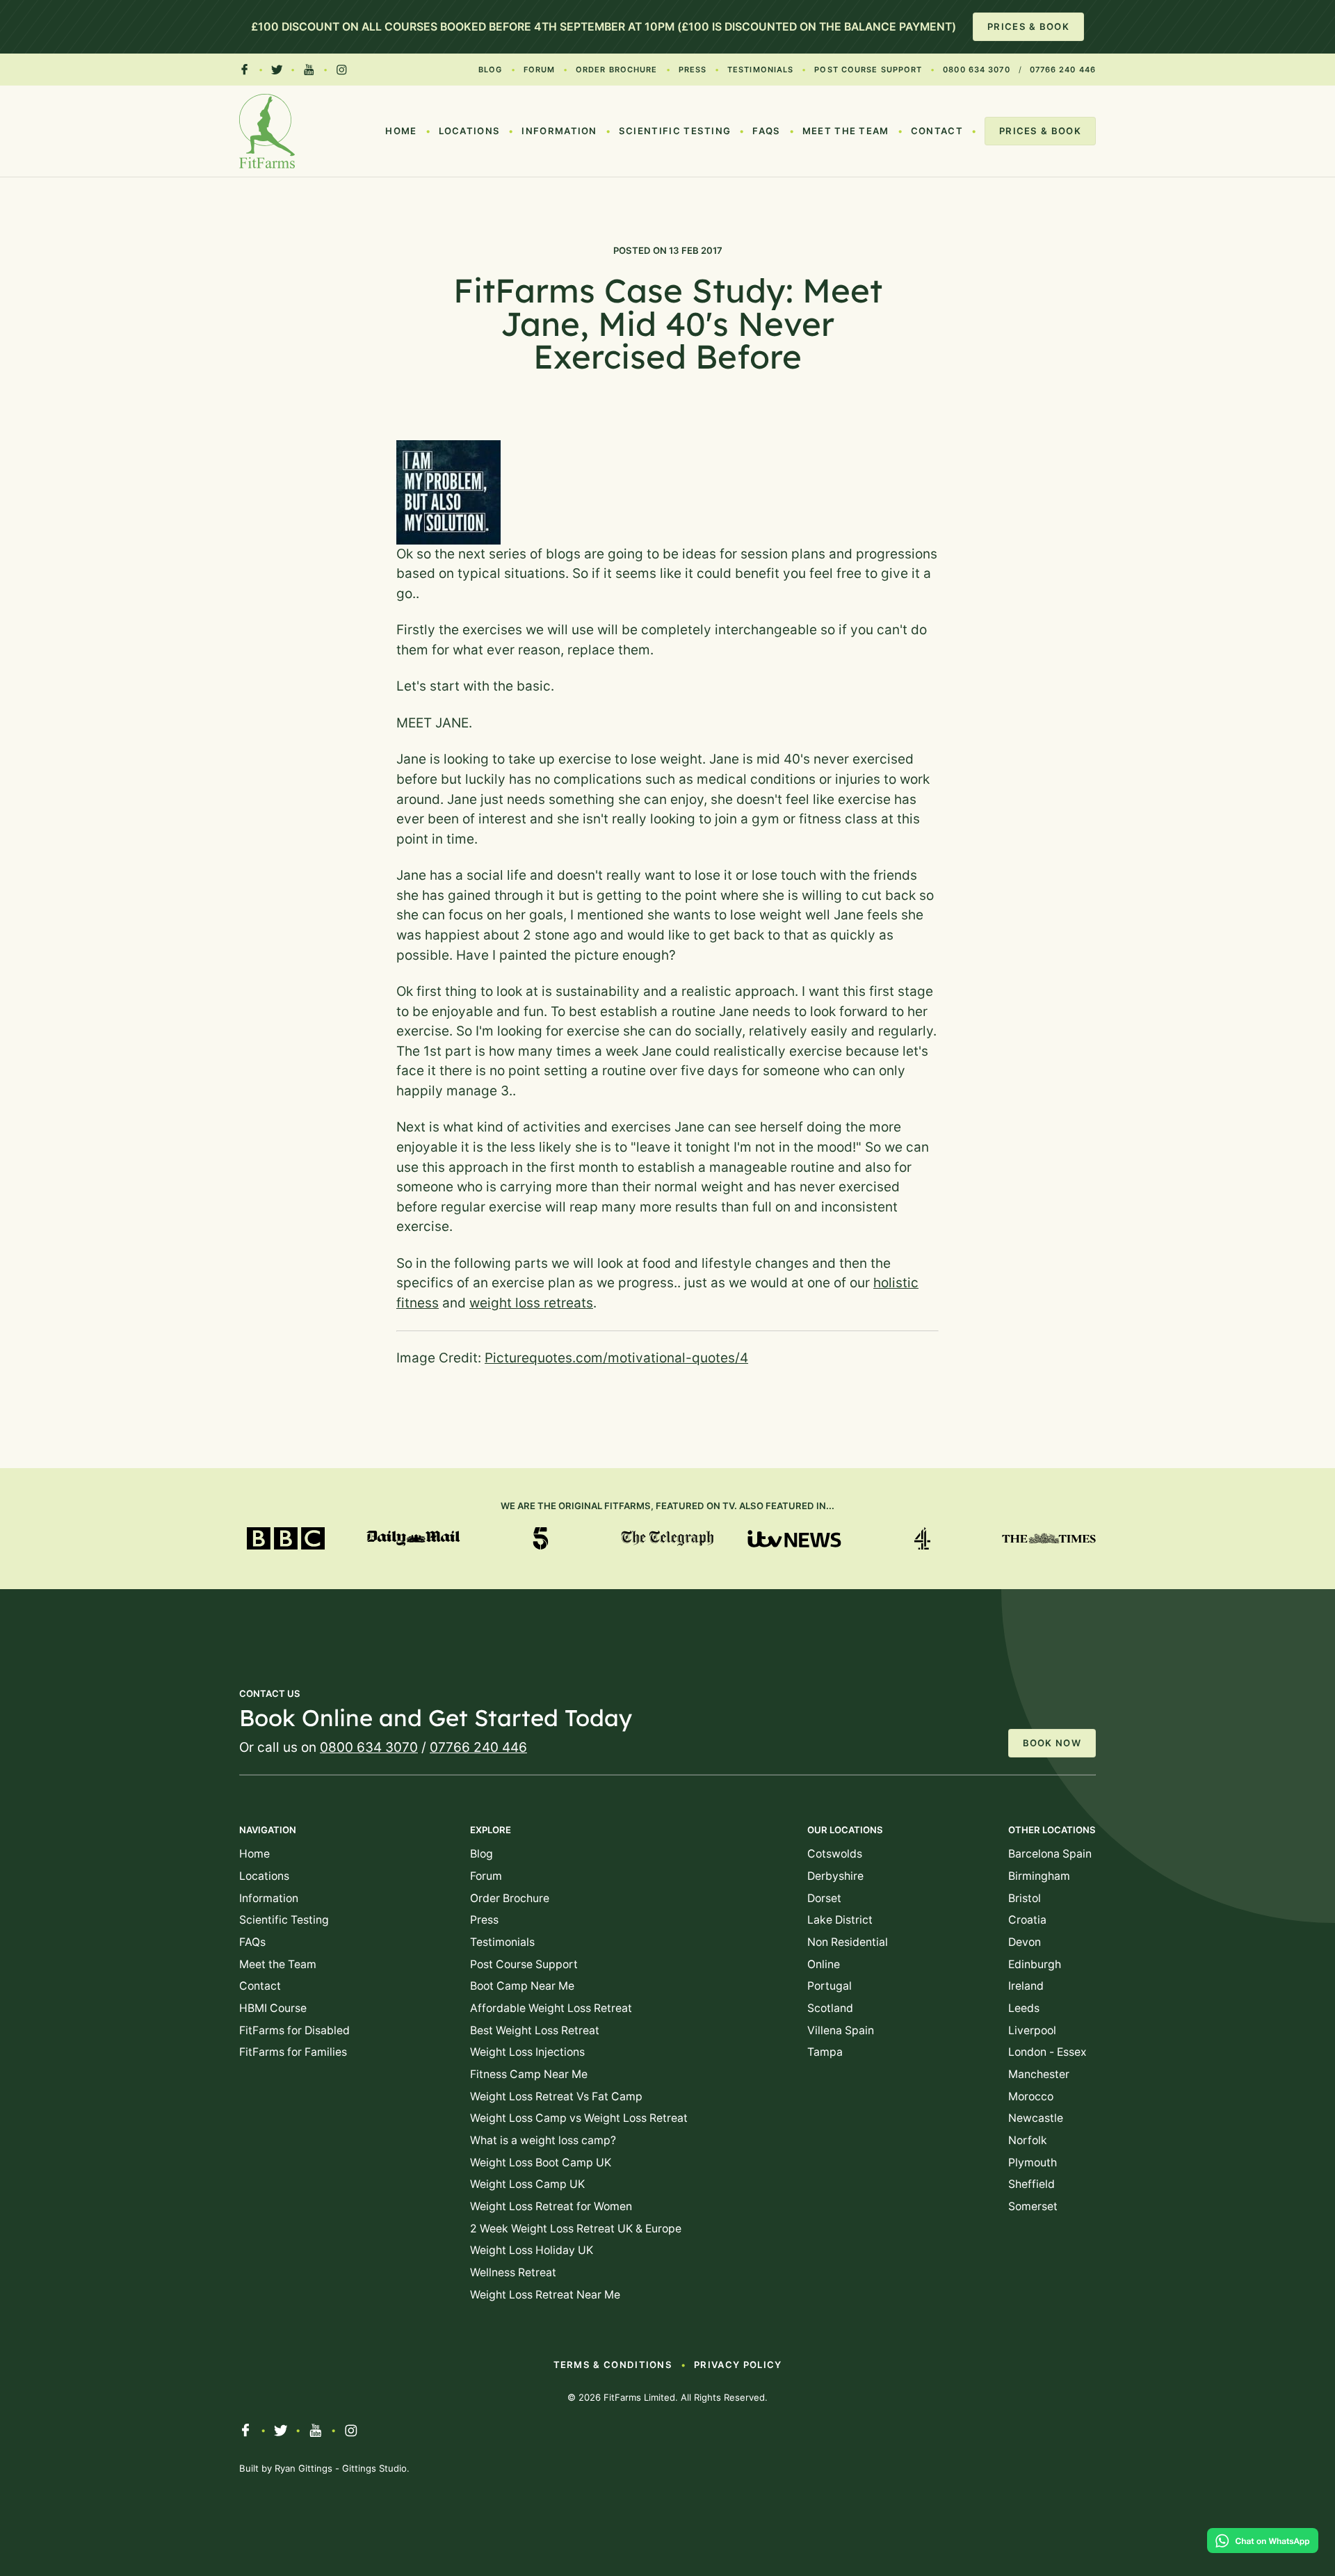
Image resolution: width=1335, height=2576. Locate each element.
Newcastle (1036, 2118)
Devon (1025, 1942)
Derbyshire (835, 1876)
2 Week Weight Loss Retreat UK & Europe (576, 2229)
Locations (470, 131)
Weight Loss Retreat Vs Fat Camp (556, 2096)
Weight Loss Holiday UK (532, 2250)
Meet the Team (846, 131)
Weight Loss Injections (527, 2052)
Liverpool (1032, 2030)
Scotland (830, 2008)
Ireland (1026, 1986)
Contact (937, 131)
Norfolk (1028, 2140)
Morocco (1031, 2096)
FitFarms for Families (293, 2052)
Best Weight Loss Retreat (535, 2030)
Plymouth (1033, 2163)
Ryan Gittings (304, 2468)
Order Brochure (616, 70)
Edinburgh (1035, 1964)
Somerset (1033, 2206)
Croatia (1027, 1920)
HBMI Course (273, 2008)
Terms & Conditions (613, 2365)
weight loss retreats (531, 1303)
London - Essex (1047, 2052)
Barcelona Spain (1050, 1854)
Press (693, 70)
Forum (540, 70)
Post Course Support (868, 70)
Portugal (830, 1986)
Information (559, 131)
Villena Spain (841, 2030)
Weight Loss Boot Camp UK (541, 2163)
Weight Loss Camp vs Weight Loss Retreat (579, 2118)
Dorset (824, 1898)
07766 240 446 (1063, 70)
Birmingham (1039, 1876)
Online (824, 1964)
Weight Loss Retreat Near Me (545, 2295)
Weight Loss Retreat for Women (551, 2206)
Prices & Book (1028, 26)
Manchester (1039, 2074)
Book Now (1052, 1743)
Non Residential (848, 1942)
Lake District (840, 1920)
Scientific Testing (675, 131)
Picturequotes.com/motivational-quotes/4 (616, 1358)
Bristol (1025, 1898)
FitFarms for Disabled (294, 2030)
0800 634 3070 (976, 70)
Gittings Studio (374, 2468)
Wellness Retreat (513, 2272)
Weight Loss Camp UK (527, 2184)
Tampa (825, 2052)
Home (401, 131)
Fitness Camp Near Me (529, 2074)
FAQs (766, 131)
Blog (490, 70)
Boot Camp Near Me (522, 1986)
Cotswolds (835, 1854)
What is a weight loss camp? (543, 2140)
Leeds (1024, 2008)
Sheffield (1031, 2184)
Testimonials (760, 70)
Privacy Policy (738, 2365)
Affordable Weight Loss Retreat (551, 2008)
